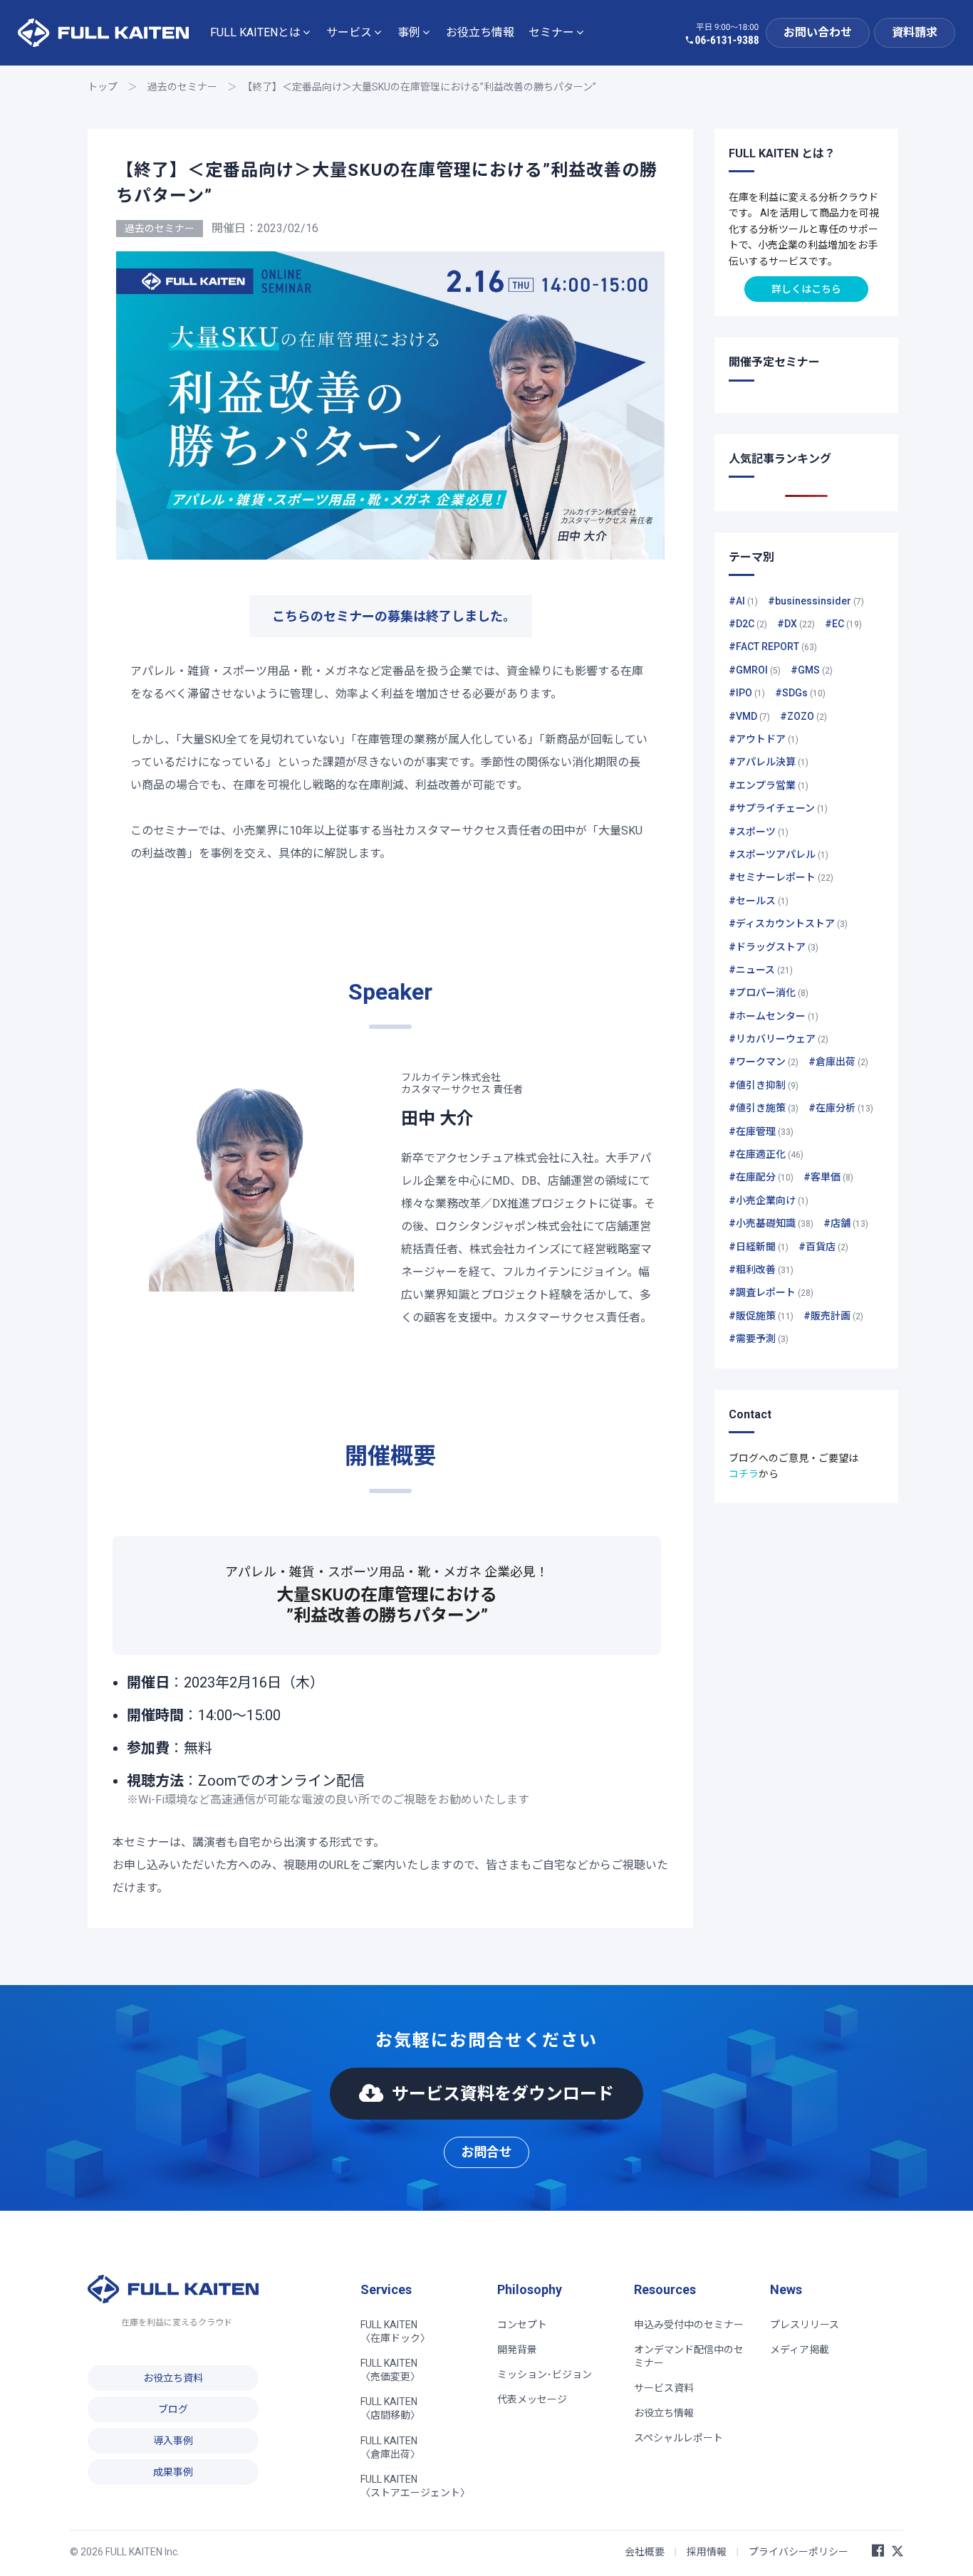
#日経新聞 (759, 1247)
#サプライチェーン (778, 808)
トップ (103, 87)
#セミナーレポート (781, 877)
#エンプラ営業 (769, 785)
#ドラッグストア (774, 947)
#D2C (748, 624)
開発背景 (517, 2350)
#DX (796, 624)
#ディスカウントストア (788, 923)
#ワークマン (764, 1062)
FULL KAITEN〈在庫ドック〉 (395, 2331)
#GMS (812, 670)
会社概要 (645, 2552)
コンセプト (522, 2325)
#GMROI (755, 670)
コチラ (744, 1474)
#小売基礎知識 (771, 1223)
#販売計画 (833, 1316)
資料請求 (915, 32)
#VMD (749, 716)
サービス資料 (664, 2388)
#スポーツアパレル (779, 854)
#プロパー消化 (769, 993)
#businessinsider (816, 601)
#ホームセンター (774, 1016)
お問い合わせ (818, 32)
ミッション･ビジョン (545, 2375)
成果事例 (173, 2472)
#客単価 (828, 1177)
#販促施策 (761, 1316)
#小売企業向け (769, 1200)
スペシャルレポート (678, 2438)
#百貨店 (823, 1247)
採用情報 (707, 2552)
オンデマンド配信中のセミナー (689, 2356)
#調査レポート (771, 1292)
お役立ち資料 (173, 2378)
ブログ (173, 2409)
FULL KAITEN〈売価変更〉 (390, 2370)
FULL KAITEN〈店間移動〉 (390, 2408)
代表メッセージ (532, 2399)
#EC (843, 624)
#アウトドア (764, 739)
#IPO (747, 693)
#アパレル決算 (769, 762)
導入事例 (173, 2441)
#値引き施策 (764, 1108)
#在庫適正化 (766, 1154)
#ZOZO (803, 716)
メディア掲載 (800, 2350)
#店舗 (846, 1223)
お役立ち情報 (480, 32)
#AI (743, 601)
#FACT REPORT (773, 646)
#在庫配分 (761, 1177)
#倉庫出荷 (838, 1062)
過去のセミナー (182, 87)
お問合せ (486, 2152)
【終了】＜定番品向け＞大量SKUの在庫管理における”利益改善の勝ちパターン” (422, 87)
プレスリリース (805, 2325)
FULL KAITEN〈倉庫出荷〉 (390, 2447)
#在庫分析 (841, 1108)
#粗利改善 (761, 1269)
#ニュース (761, 970)
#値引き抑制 (764, 1085)
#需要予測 (759, 1339)
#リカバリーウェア (779, 1039)
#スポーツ (759, 832)
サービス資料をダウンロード (503, 2094)
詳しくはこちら (806, 289)
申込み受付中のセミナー (689, 2325)
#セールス (759, 901)
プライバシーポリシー (798, 2552)
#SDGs (800, 693)
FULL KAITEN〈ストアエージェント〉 (415, 2486)
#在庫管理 (761, 1131)
